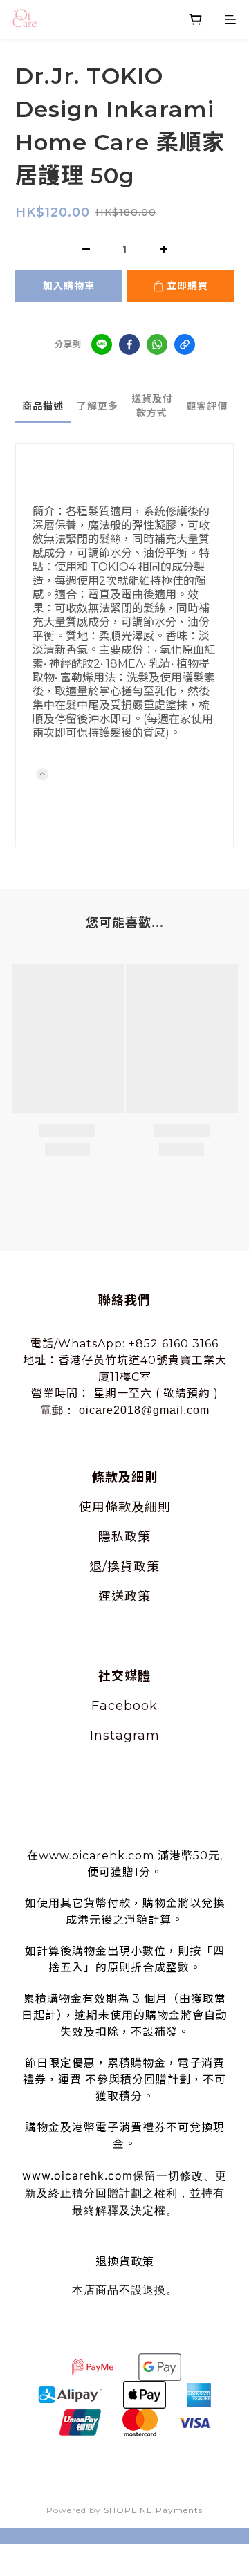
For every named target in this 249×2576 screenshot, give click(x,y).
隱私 (111, 1537)
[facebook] (129, 344)
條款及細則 (138, 1507)
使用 (92, 1507)
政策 (138, 1537)
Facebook (124, 1706)
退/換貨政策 (124, 1567)
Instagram (125, 1736)
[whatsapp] (157, 344)
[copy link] (185, 344)
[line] (102, 344)
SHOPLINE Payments (153, 2510)
